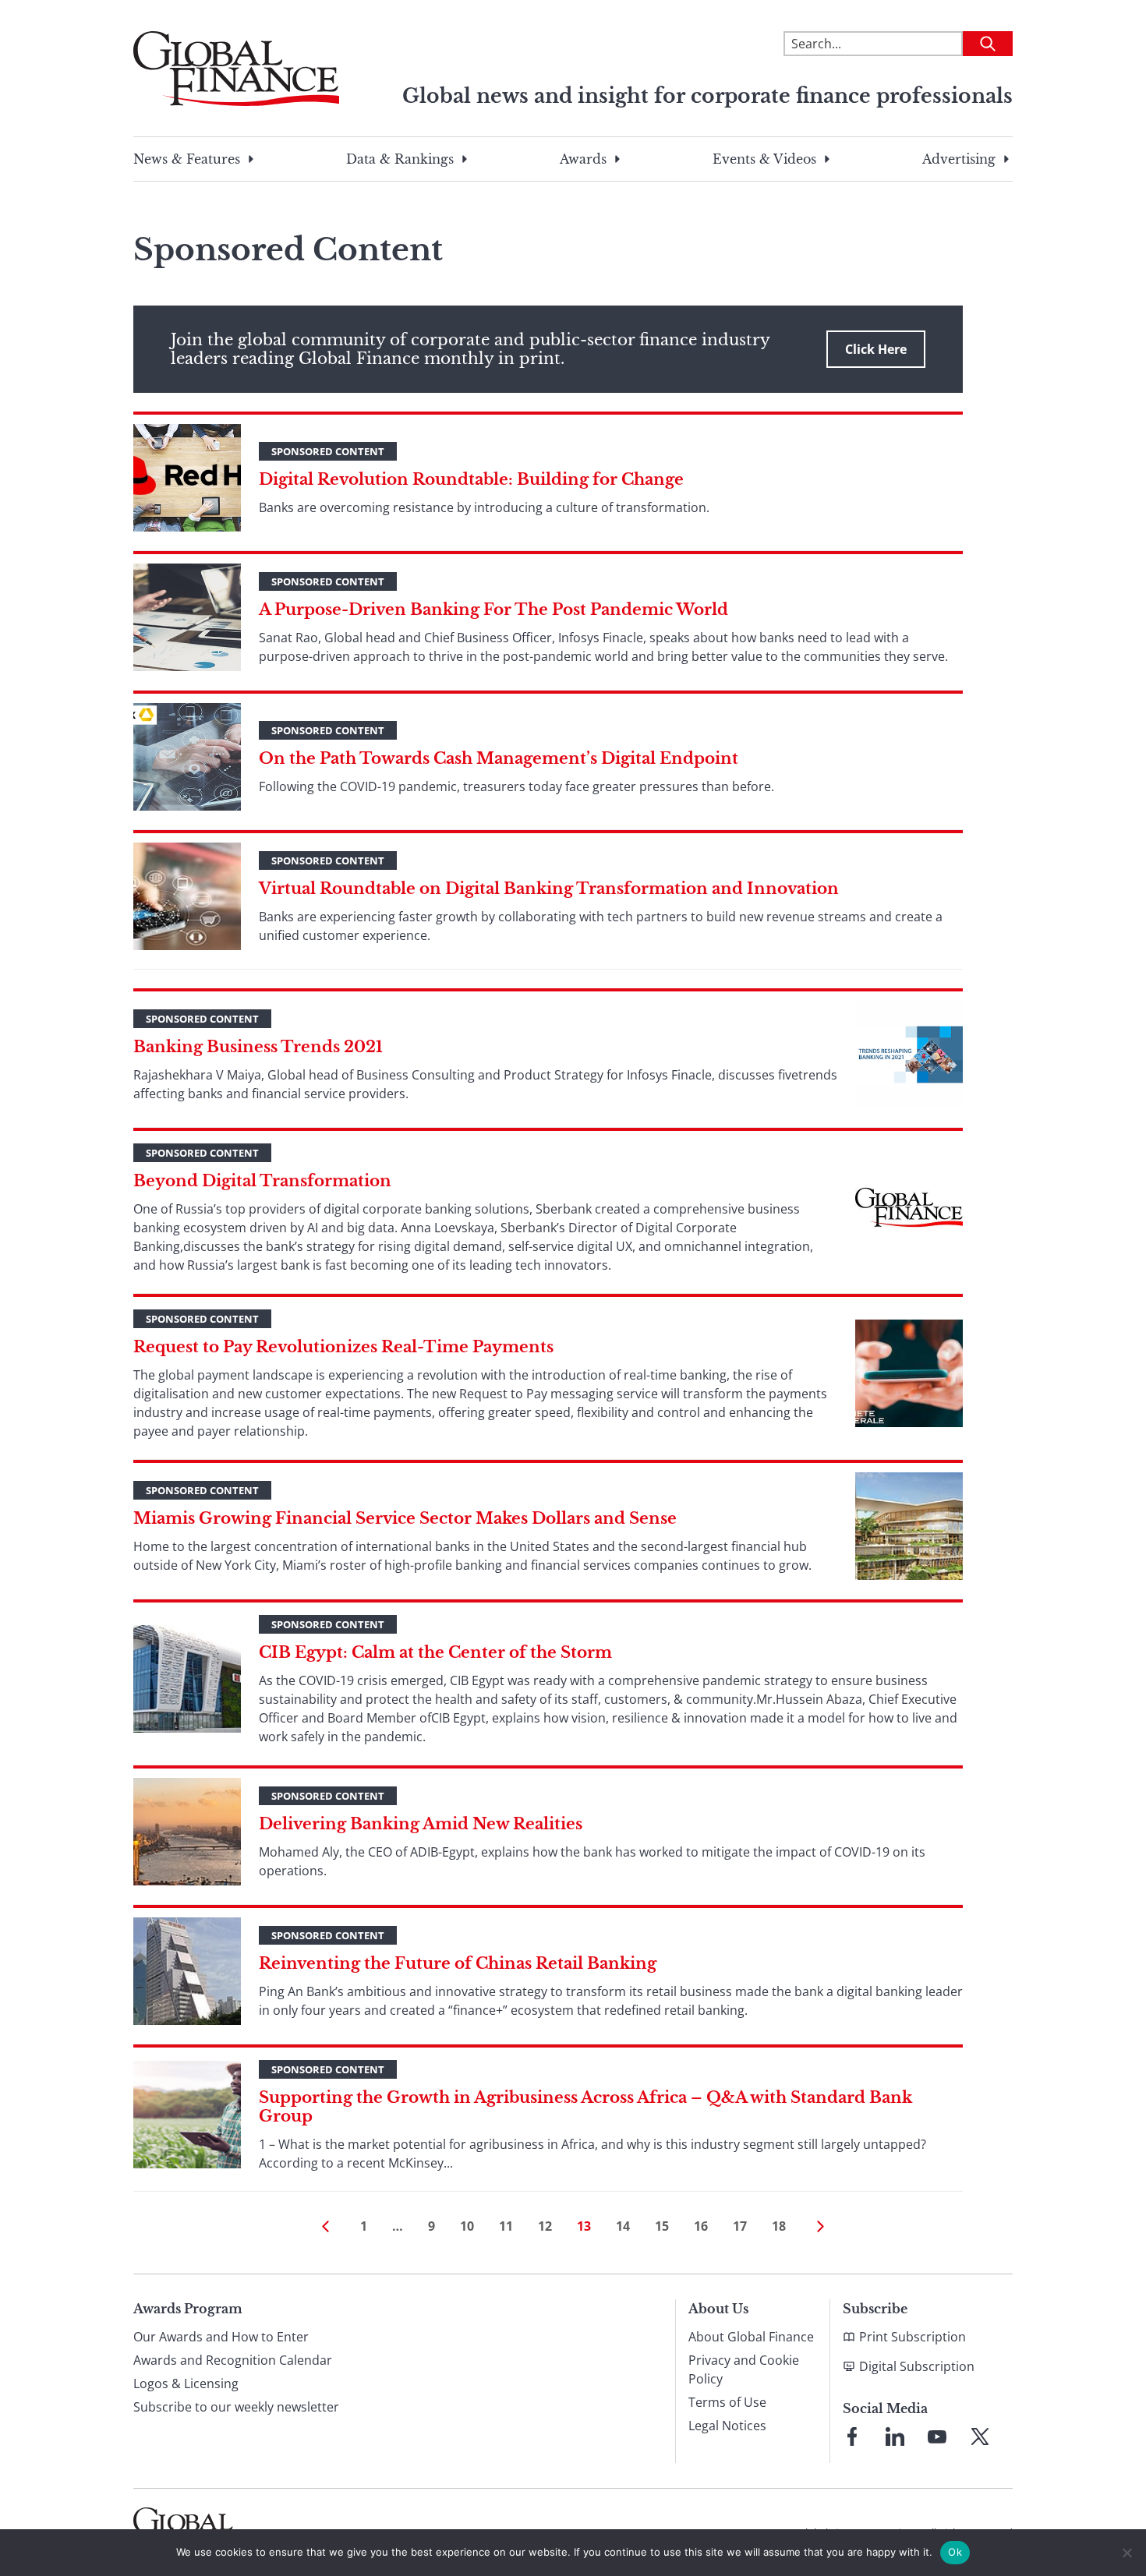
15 (662, 2226)
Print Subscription (913, 2337)
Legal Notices (727, 2426)
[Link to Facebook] (852, 2436)
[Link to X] (980, 2436)
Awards (583, 159)
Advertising (959, 159)
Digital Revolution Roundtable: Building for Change (471, 479)
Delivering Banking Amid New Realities (421, 1824)
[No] (1127, 2553)
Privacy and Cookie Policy (744, 2369)
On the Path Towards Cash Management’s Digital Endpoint (499, 758)
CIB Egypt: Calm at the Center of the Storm (435, 1652)
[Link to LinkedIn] (895, 2436)
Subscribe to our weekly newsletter (236, 2407)
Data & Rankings (400, 159)
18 (779, 2226)
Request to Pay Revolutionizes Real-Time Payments (343, 1347)
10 (467, 2226)
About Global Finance (751, 2337)
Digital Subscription (917, 2366)
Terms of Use (727, 2402)
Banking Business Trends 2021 (258, 1047)
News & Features (187, 159)
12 (545, 2226)
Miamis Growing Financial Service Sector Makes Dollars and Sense (405, 1518)
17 (740, 2226)
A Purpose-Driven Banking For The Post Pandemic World (493, 610)
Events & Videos (764, 159)
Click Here (876, 349)
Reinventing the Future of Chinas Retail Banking (458, 1963)
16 (701, 2226)
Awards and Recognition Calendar (233, 2360)
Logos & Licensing (186, 2383)
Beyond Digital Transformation (262, 1181)
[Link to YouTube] (937, 2436)
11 (506, 2226)
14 (623, 2226)
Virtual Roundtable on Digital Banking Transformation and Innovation (549, 889)
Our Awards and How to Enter (221, 2337)
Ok (955, 2552)
